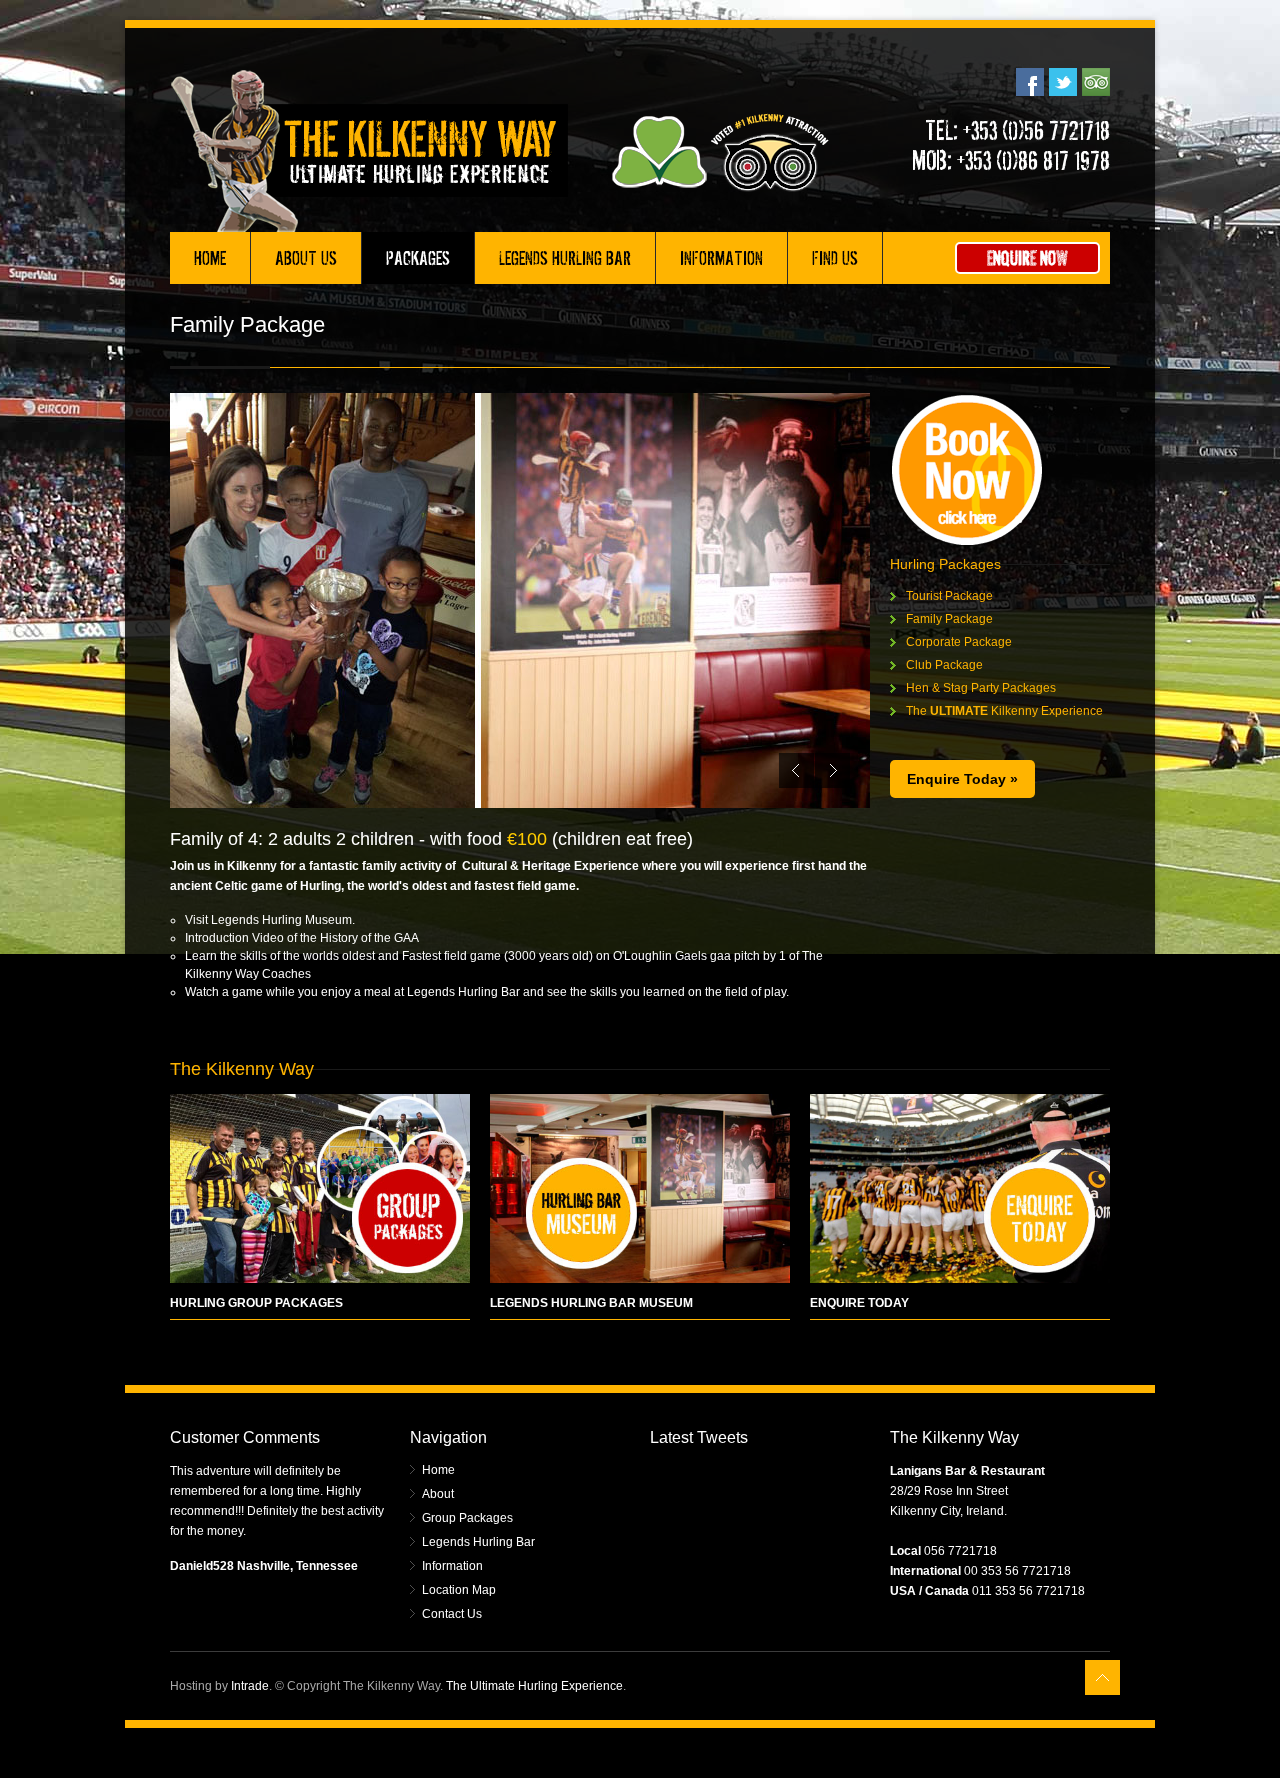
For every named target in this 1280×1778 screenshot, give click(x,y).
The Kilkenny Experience (1004, 711)
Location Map (459, 1590)
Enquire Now (1027, 258)
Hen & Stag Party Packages (981, 688)
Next (832, 770)
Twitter (1063, 82)
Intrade (250, 1686)
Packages (418, 258)
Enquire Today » (962, 779)
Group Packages (467, 1518)
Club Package (944, 665)
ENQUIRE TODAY (859, 1303)
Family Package (949, 619)
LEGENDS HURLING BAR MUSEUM (591, 1303)
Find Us (835, 258)
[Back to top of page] (1102, 1677)
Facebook (1030, 82)
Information (721, 258)
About (438, 1494)
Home (210, 258)
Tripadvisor (1096, 82)
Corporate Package (959, 642)
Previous (796, 770)
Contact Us (452, 1614)
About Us (306, 258)
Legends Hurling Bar (565, 258)
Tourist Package (949, 596)
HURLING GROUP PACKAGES (256, 1303)
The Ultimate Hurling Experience (534, 1686)
